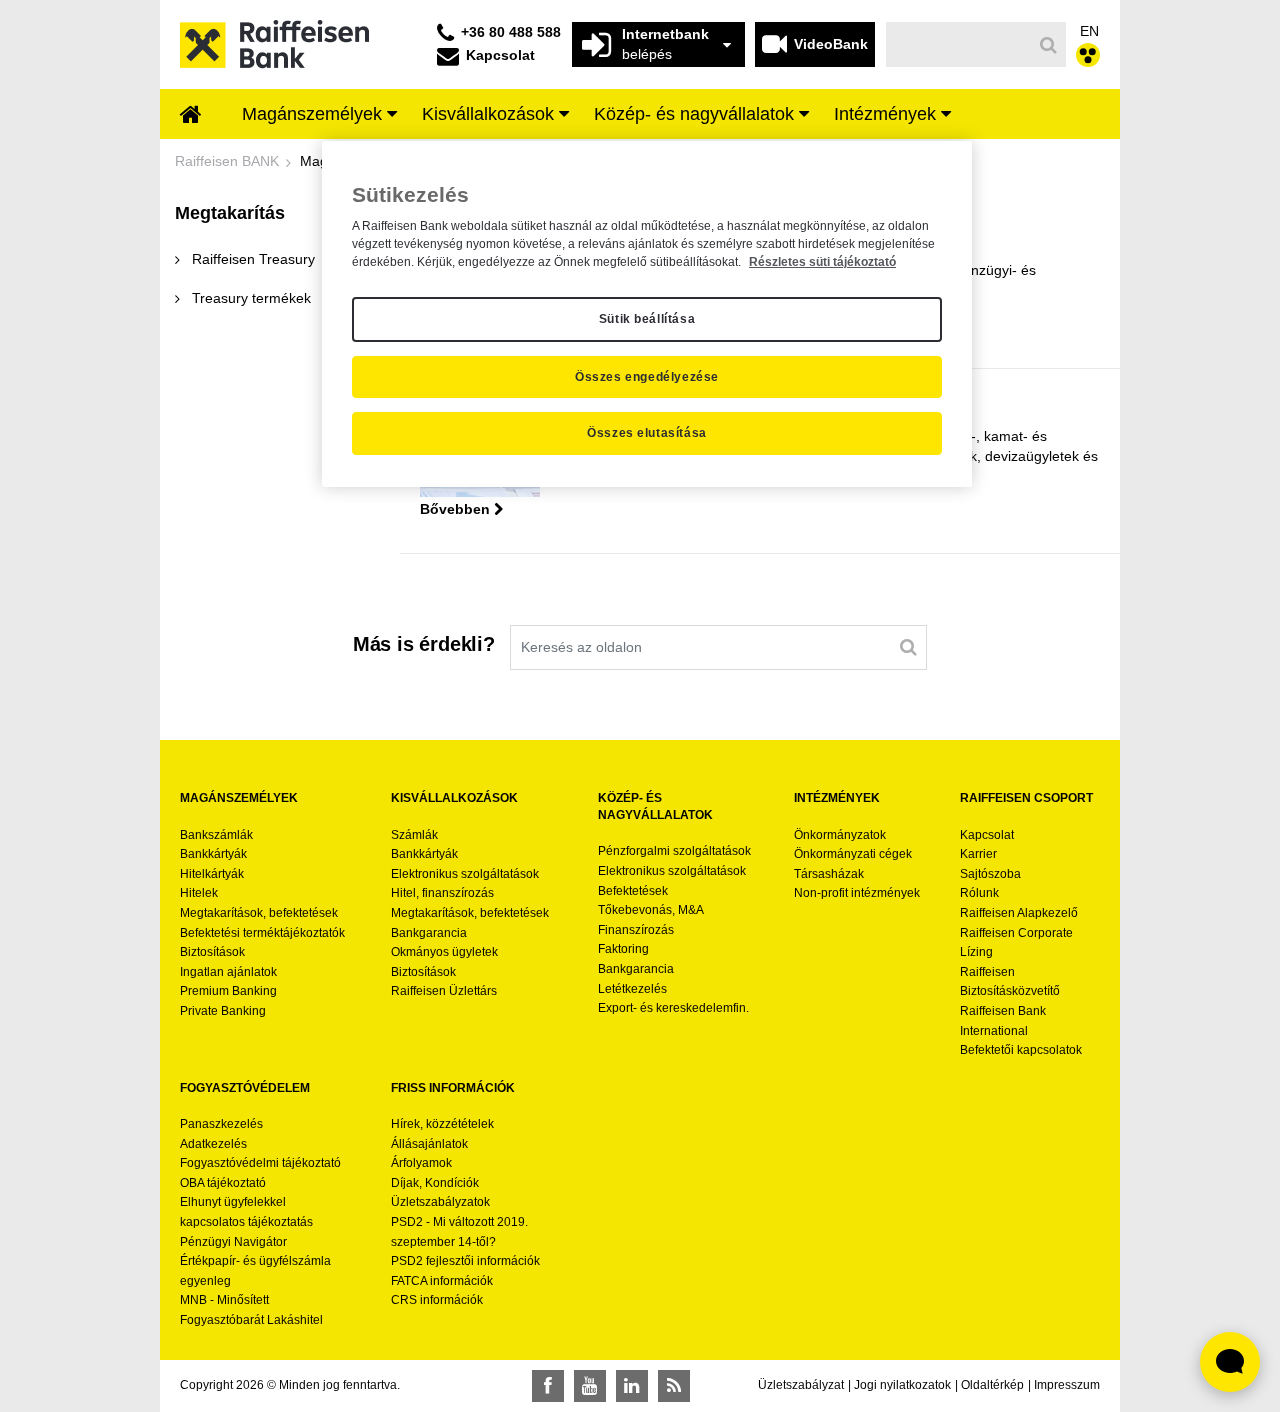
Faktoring (623, 949)
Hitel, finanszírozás (442, 893)
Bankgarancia (429, 933)
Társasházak (829, 874)
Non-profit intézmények (857, 893)
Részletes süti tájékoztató (822, 262)
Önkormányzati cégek (853, 854)
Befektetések (633, 891)
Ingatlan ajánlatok (228, 972)
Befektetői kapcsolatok (1021, 1050)
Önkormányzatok (840, 835)
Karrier (978, 854)
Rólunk (979, 893)
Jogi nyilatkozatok (902, 1385)
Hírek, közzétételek (442, 1124)
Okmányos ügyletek (444, 952)
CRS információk (437, 1300)
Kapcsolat (987, 835)
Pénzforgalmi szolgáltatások (674, 851)
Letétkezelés (632, 989)
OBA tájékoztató (224, 1183)
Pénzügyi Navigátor (233, 1242)
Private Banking (223, 1011)
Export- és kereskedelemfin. (673, 1008)
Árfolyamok (421, 1163)
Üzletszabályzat (801, 1385)
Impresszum (1067, 1385)
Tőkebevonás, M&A (651, 910)
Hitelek (199, 893)
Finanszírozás (636, 930)
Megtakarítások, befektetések (259, 913)
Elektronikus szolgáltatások (465, 874)
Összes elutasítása (647, 433)
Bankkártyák (213, 854)
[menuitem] (191, 116)
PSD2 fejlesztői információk (465, 1261)
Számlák (414, 835)
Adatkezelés (213, 1144)
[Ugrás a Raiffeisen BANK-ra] (274, 43)
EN (1089, 31)
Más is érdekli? (424, 644)
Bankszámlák (216, 835)
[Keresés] (1049, 45)
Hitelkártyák (212, 874)
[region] (647, 314)
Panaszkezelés (221, 1124)
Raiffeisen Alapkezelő (1019, 913)
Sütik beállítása (647, 319)
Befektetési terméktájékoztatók (262, 933)
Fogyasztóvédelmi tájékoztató (260, 1163)
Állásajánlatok (429, 1144)
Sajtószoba (990, 874)
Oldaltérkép (992, 1385)
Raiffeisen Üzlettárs (444, 991)
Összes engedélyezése (647, 377)
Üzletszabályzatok (440, 1202)
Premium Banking (228, 991)
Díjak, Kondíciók (435, 1183)
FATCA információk (442, 1281)
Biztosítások (212, 952)
